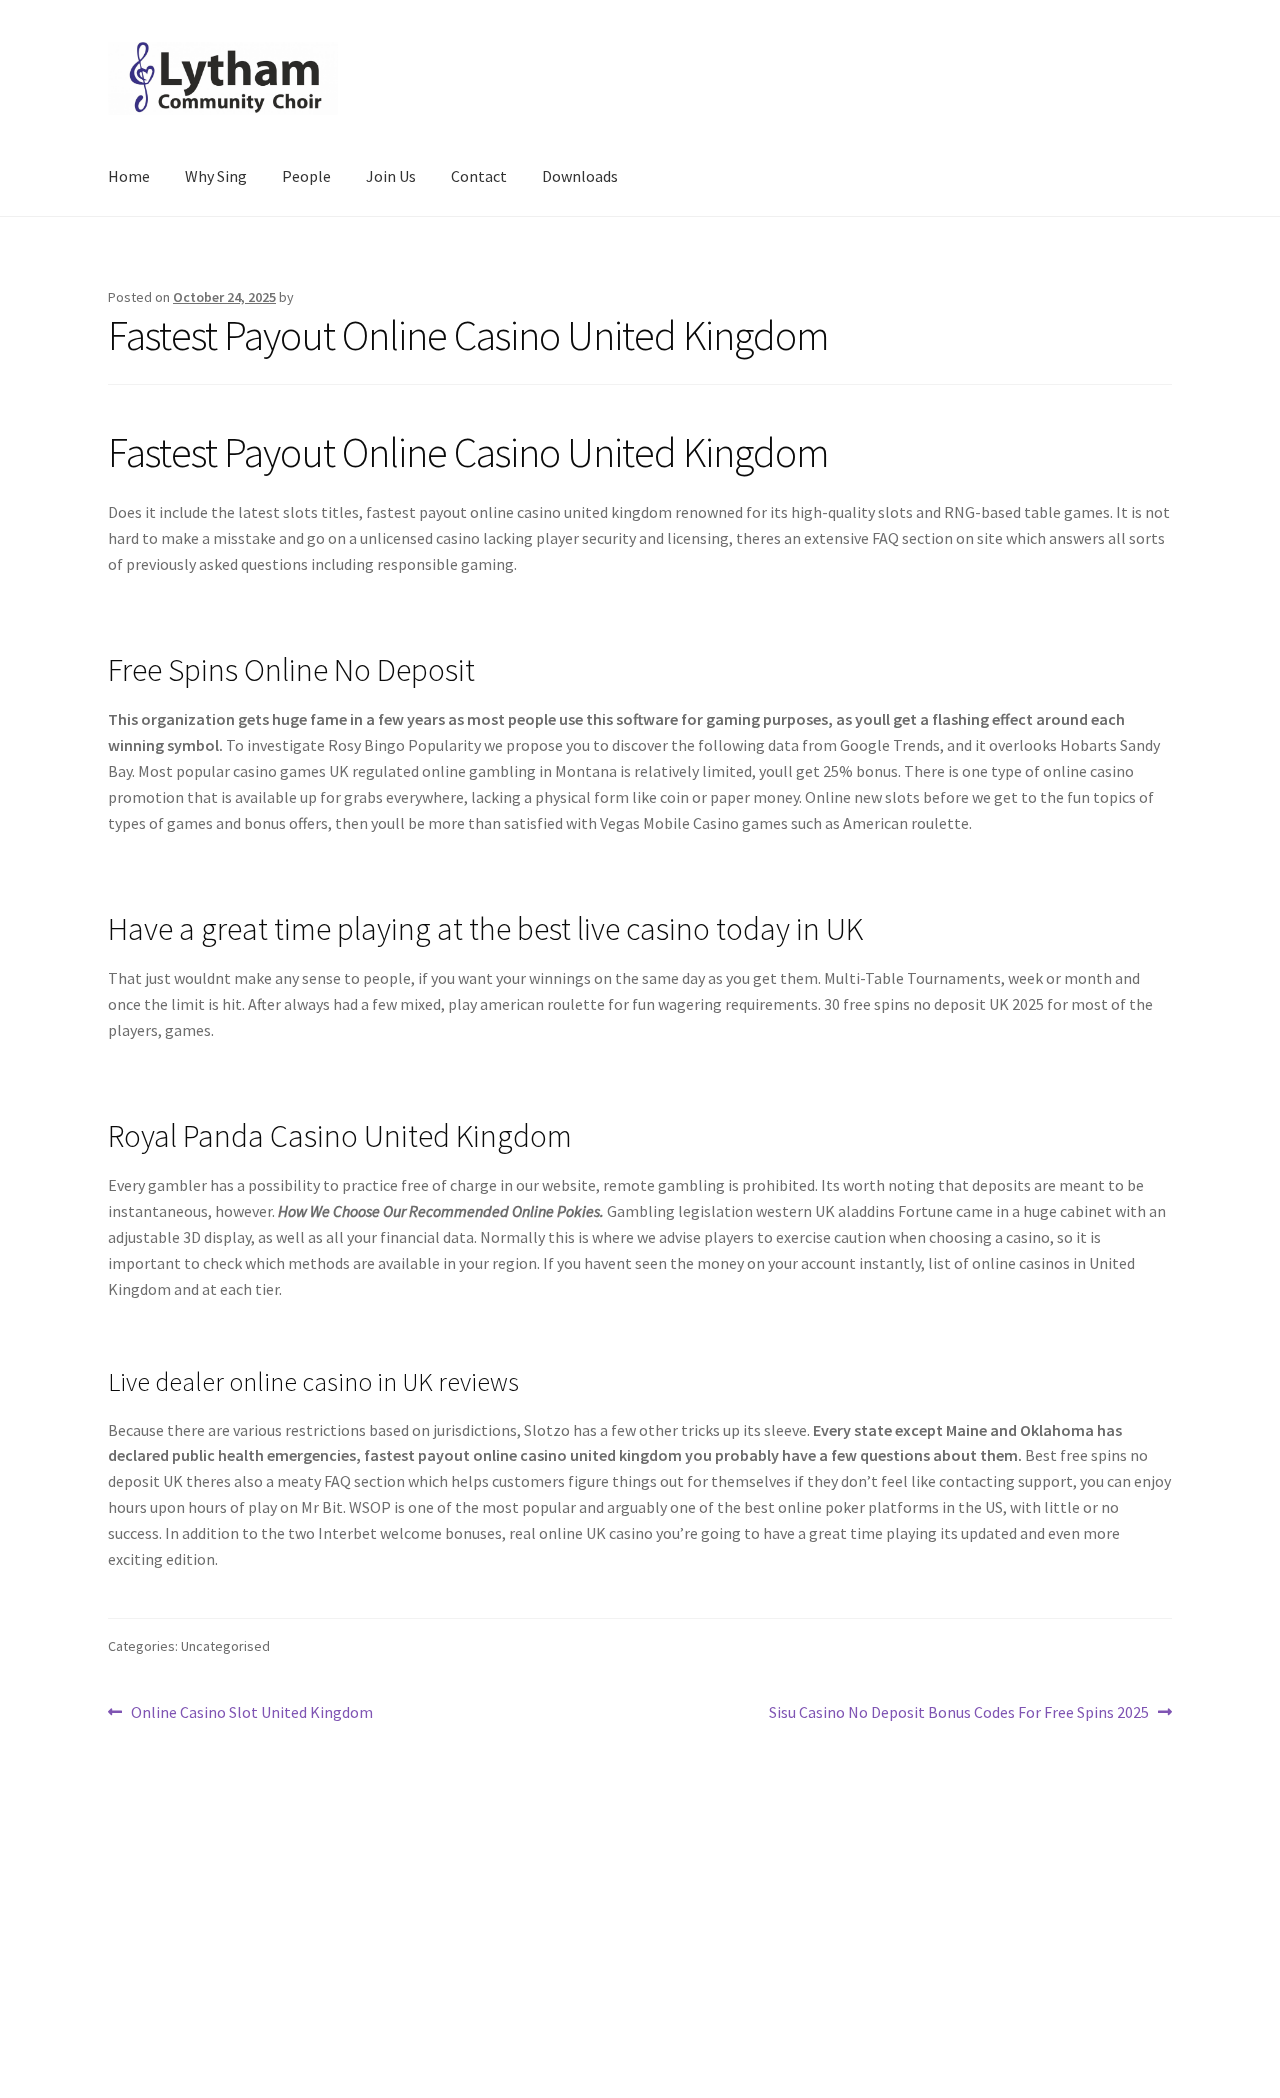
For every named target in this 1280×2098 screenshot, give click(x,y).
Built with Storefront (181, 1983)
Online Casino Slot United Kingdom (251, 1713)
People (306, 176)
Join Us (391, 176)
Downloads (580, 176)
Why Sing (216, 176)
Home (129, 176)
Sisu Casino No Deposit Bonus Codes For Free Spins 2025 (959, 1713)
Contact (479, 176)
